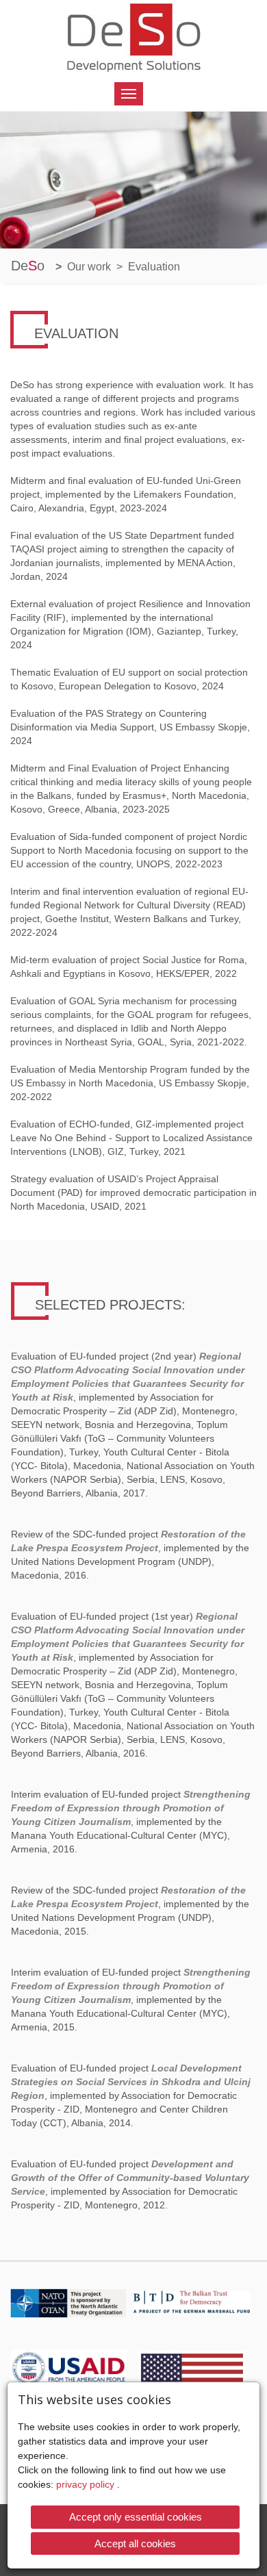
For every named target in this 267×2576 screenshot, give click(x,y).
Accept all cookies (135, 2543)
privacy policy (87, 2485)
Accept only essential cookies (136, 2517)
